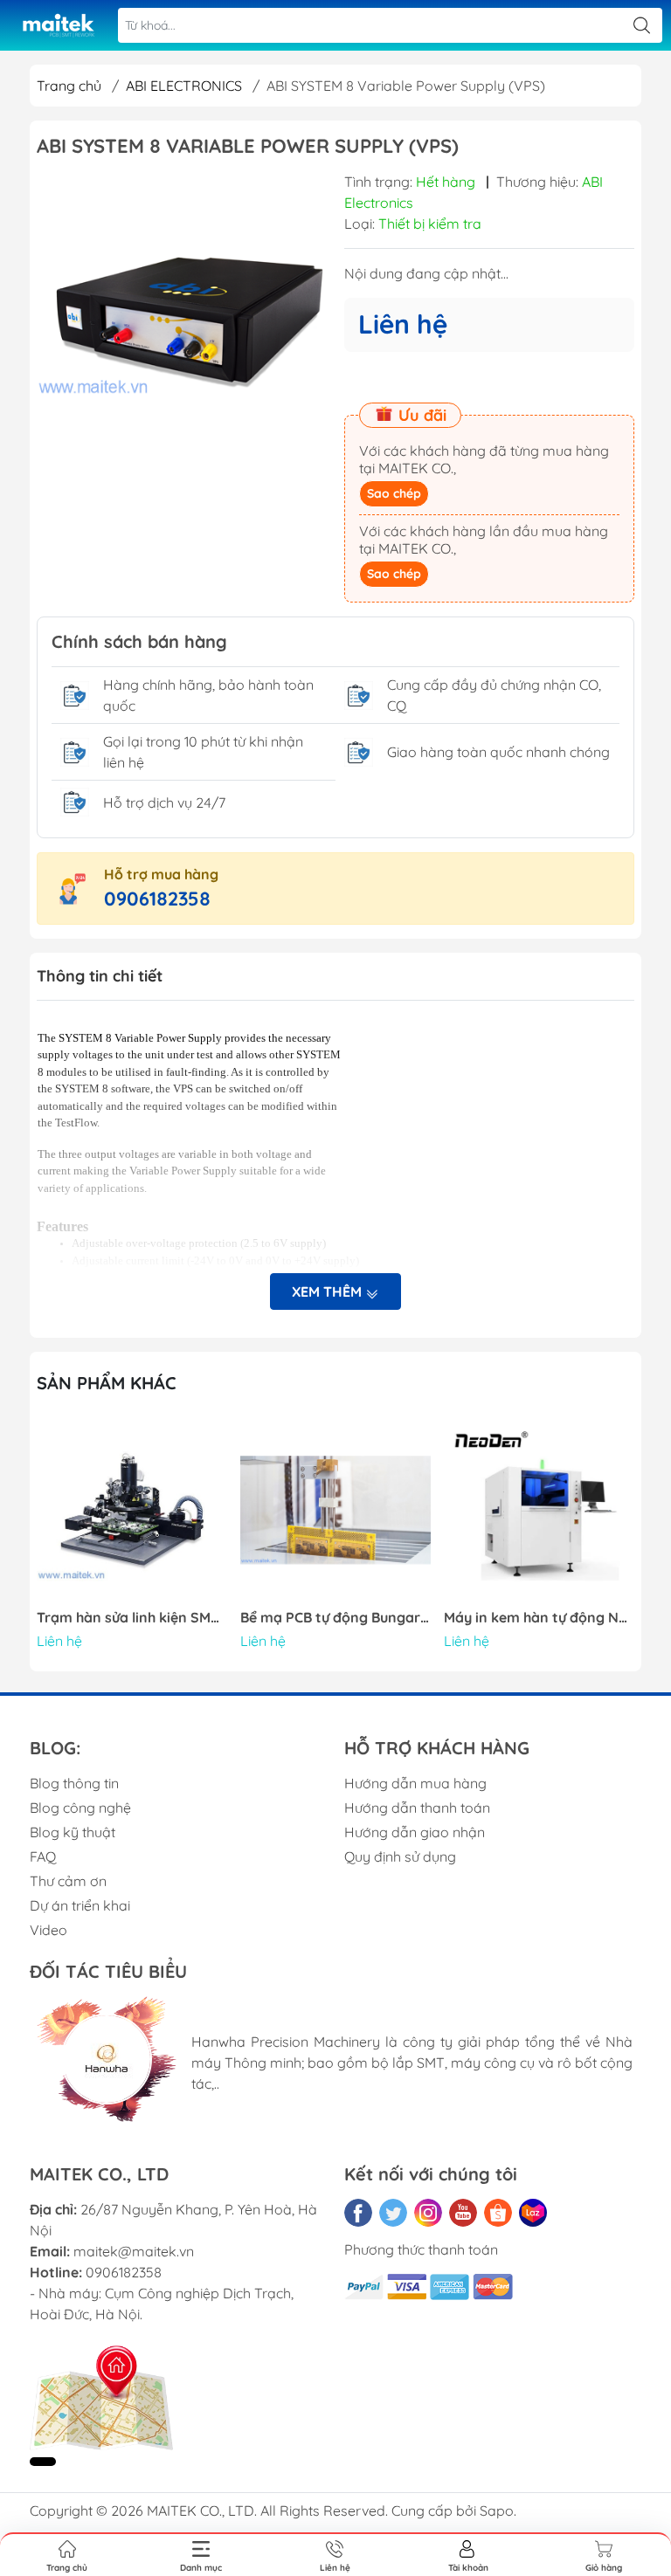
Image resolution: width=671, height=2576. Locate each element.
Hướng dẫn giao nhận (415, 1832)
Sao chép (394, 493)
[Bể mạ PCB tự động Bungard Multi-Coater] (335, 1510)
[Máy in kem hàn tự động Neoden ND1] (539, 1510)
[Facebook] (358, 2213)
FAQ (43, 1856)
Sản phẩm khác (107, 1383)
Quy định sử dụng (400, 1856)
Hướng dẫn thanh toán (417, 1808)
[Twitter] (393, 2213)
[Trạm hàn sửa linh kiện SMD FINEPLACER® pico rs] (132, 1510)
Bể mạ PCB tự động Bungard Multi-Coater (335, 1618)
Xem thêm (329, 1291)
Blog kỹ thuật (73, 1832)
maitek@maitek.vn (134, 2251)
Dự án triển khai (80, 1905)
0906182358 (157, 899)
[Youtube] (463, 2213)
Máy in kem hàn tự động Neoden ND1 (539, 1618)
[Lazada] (533, 2213)
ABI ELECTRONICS (184, 86)
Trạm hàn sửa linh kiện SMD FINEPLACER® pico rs (132, 1618)
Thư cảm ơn (68, 1881)
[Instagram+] (428, 2213)
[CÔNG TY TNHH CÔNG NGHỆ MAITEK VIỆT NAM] (58, 26)
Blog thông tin (74, 1783)
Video (48, 1930)
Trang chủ (69, 86)
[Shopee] (498, 2213)
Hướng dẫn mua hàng (415, 1783)
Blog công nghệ (80, 1808)
